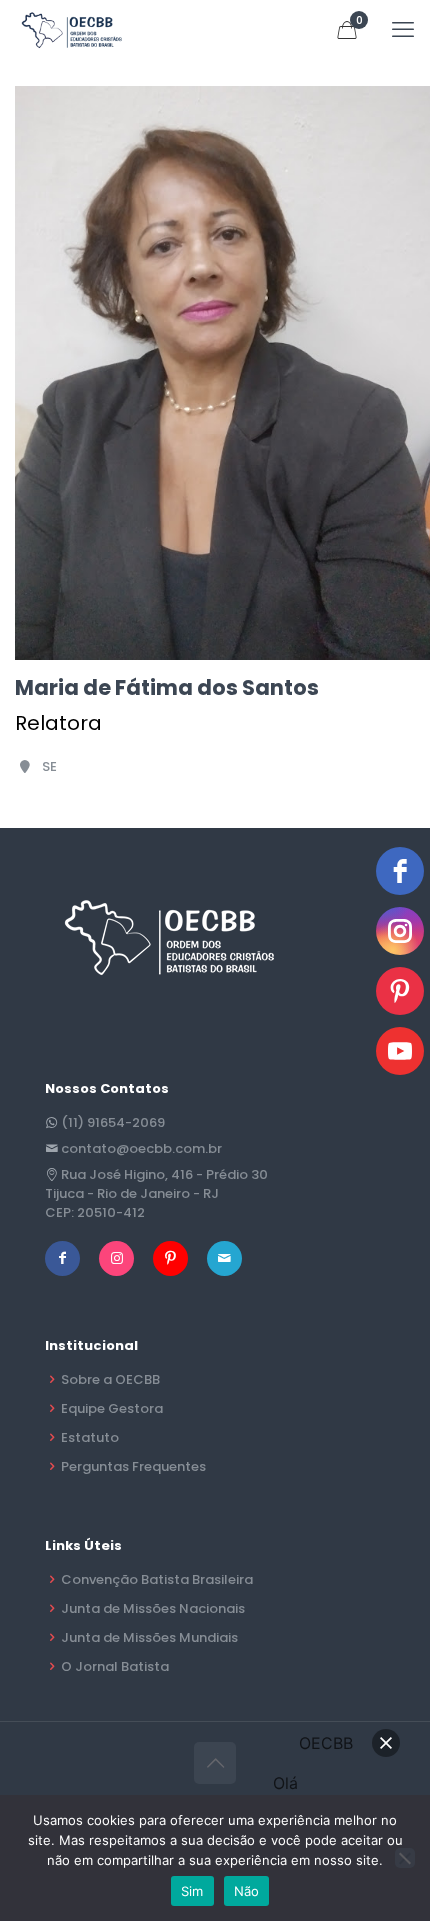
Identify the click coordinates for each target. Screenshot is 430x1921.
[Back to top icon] (215, 1763)
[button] (386, 1743)
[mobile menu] (403, 30)
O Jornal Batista (115, 1666)
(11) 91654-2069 (113, 1122)
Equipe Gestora (112, 1408)
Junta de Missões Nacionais (153, 1608)
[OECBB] (72, 30)
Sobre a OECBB (110, 1379)
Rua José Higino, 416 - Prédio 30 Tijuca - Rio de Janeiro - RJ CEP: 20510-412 (156, 1193)
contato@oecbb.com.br (141, 1148)
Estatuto (90, 1437)
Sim (192, 1891)
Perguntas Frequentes (133, 1466)
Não (247, 1891)
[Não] (405, 1858)
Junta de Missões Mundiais (149, 1637)
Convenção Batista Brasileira (157, 1579)
